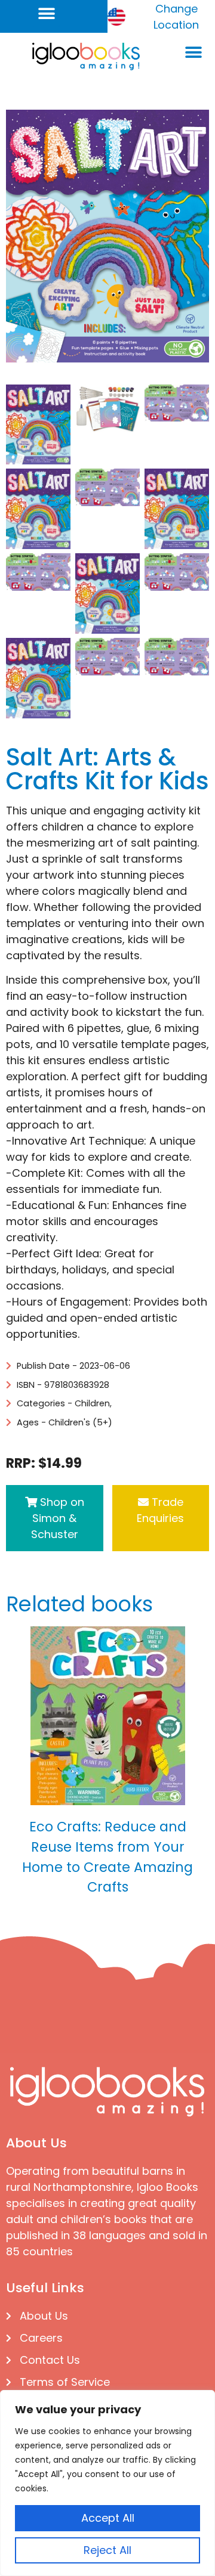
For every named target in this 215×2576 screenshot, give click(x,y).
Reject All (107, 2550)
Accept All (108, 2518)
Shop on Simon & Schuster (58, 1518)
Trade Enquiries (160, 1510)
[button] (46, 13)
